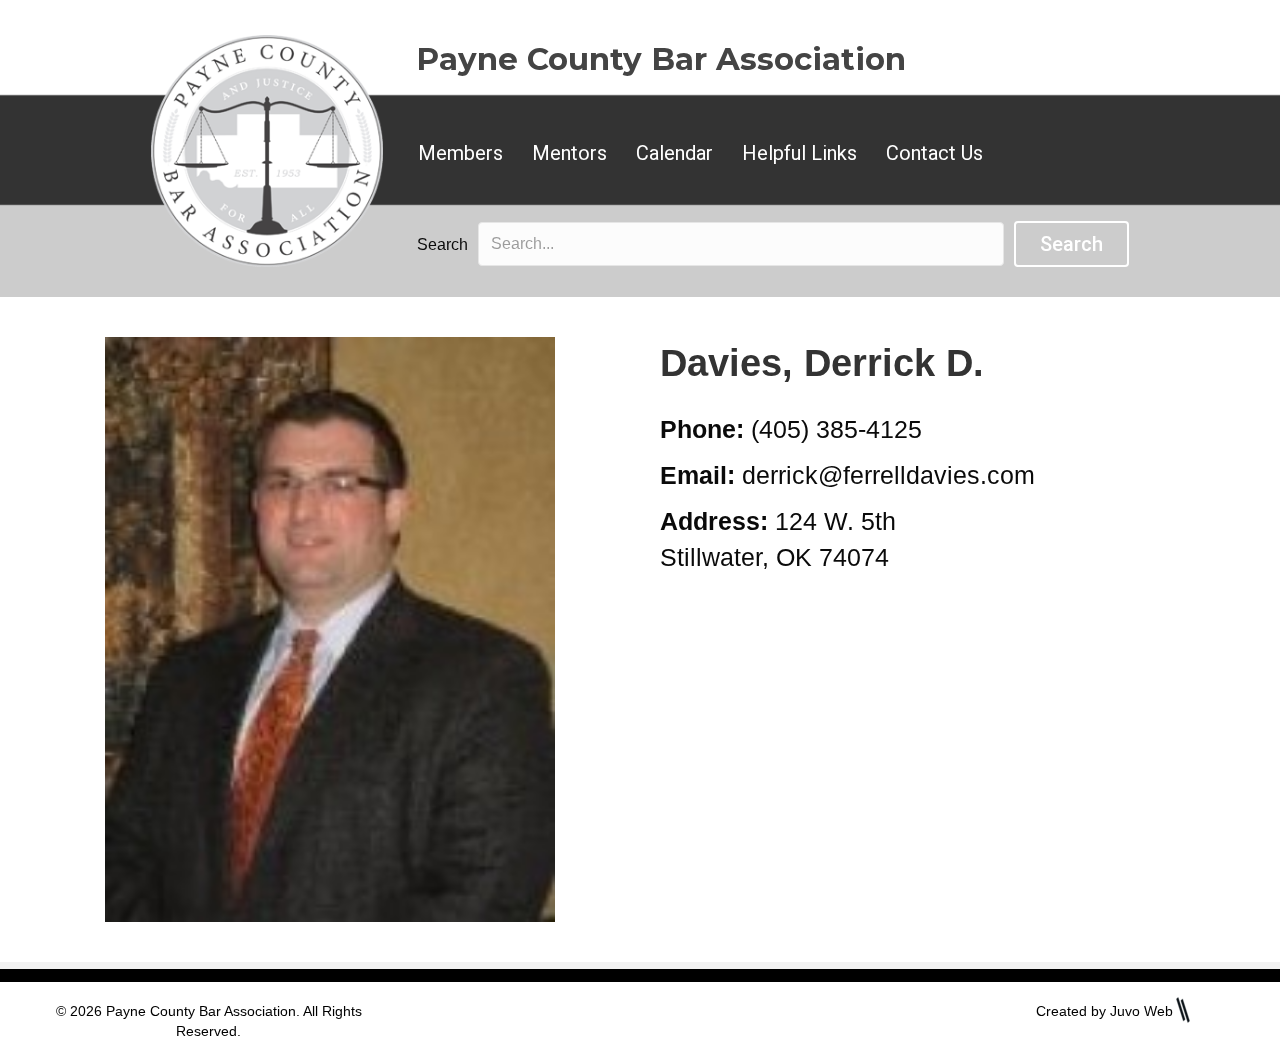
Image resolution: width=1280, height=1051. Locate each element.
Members (460, 153)
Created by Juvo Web (1104, 1011)
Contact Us (934, 153)
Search (442, 244)
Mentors (569, 153)
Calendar (674, 153)
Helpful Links (799, 153)
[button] (1071, 244)
